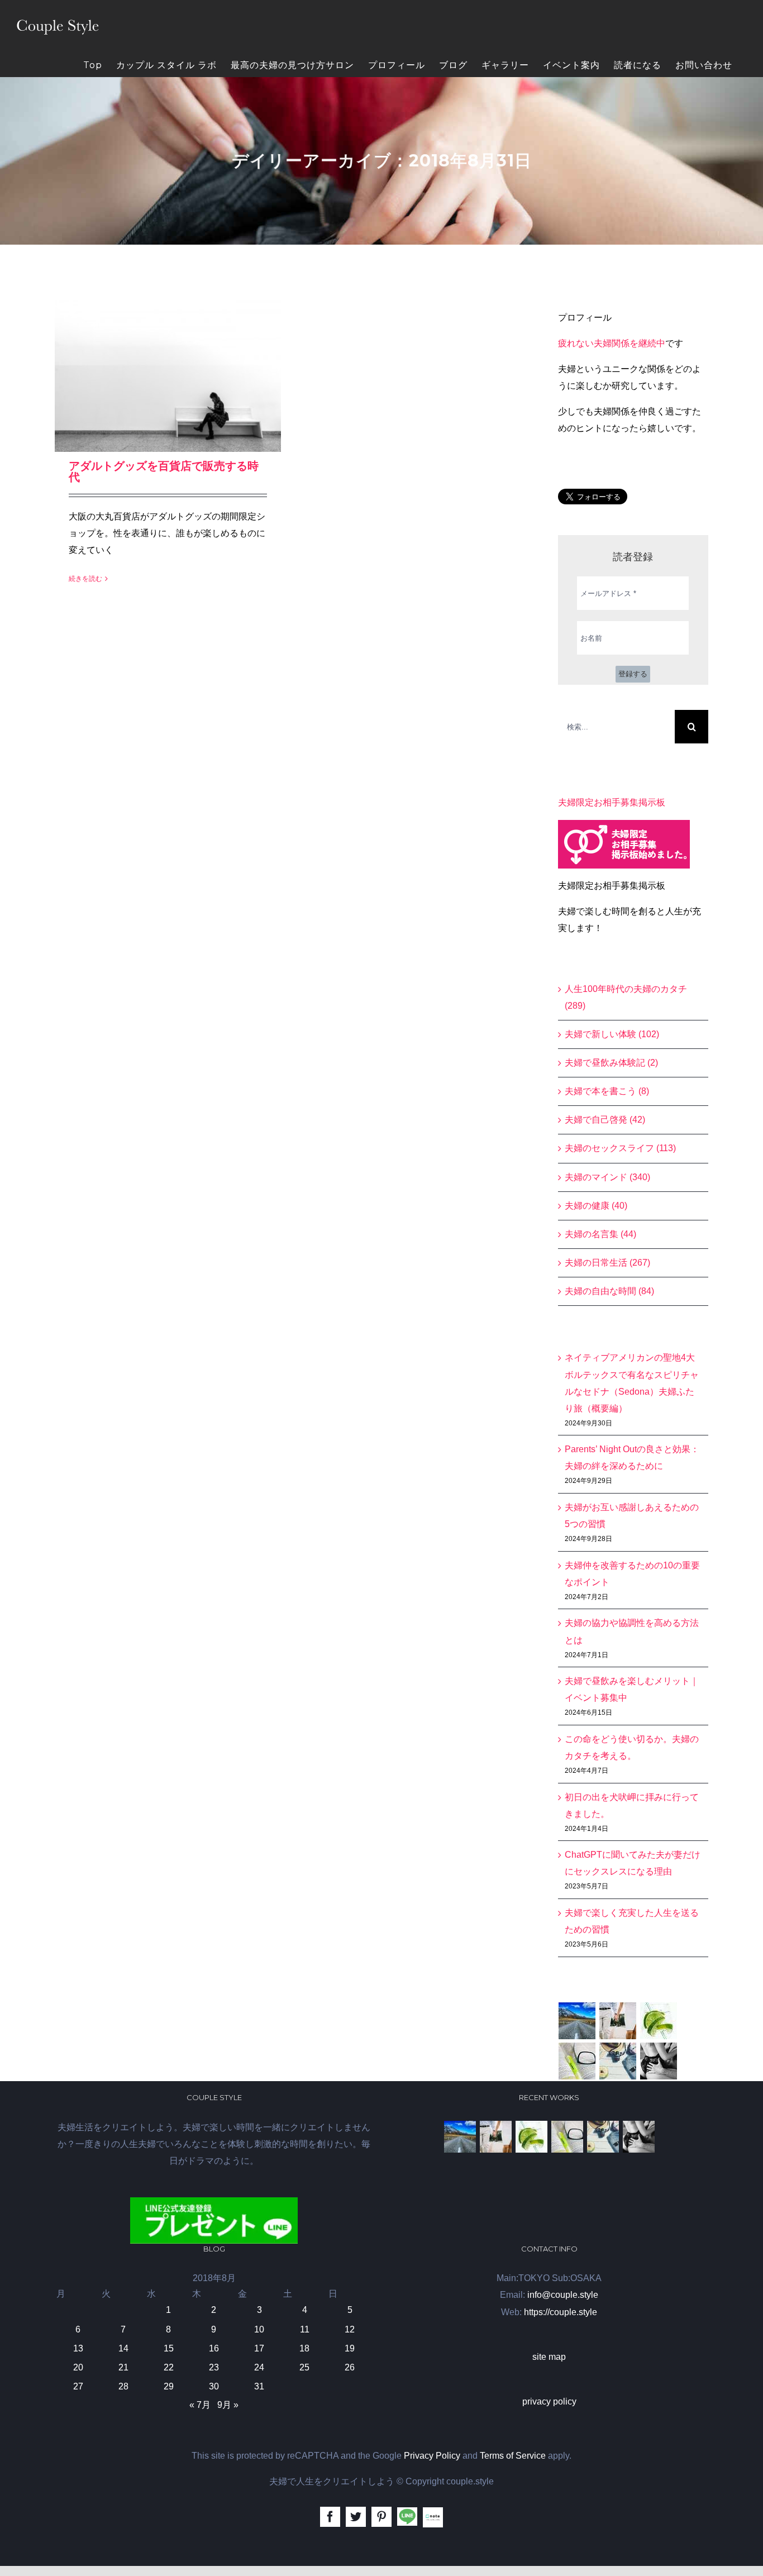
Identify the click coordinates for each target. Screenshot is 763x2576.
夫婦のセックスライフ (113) (620, 1148)
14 (123, 2348)
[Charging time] (659, 2021)
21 (123, 2367)
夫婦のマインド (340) (607, 1177)
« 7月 (200, 2405)
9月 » (228, 2405)
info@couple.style (563, 2295)
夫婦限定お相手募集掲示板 (612, 802)
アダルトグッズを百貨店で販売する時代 (164, 471)
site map (549, 2357)
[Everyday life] (618, 2021)
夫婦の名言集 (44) (600, 1234)
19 (350, 2348)
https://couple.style (561, 2312)
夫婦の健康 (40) (596, 1206)
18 (304, 2348)
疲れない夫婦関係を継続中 (612, 343)
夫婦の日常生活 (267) (607, 1263)
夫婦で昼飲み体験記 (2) (611, 1063)
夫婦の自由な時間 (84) (609, 1291)
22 (169, 2367)
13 (78, 2348)
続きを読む (85, 579)
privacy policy (549, 2401)
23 (214, 2367)
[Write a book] (577, 2061)
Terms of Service (513, 2456)
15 (169, 2348)
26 (350, 2367)
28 (123, 2386)
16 (214, 2348)
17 (259, 2348)
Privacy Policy (432, 2456)
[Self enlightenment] (577, 2021)
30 (214, 2386)
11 (305, 2329)
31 (259, 2386)
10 (259, 2329)
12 (350, 2329)
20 (78, 2367)
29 (169, 2386)
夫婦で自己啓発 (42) (605, 1120)
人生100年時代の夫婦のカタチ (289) (626, 997)
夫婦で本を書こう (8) (607, 1091)
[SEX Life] (659, 2061)
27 (78, 2386)
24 (259, 2367)
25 (304, 2367)
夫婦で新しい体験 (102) (612, 1034)
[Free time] (618, 2061)
